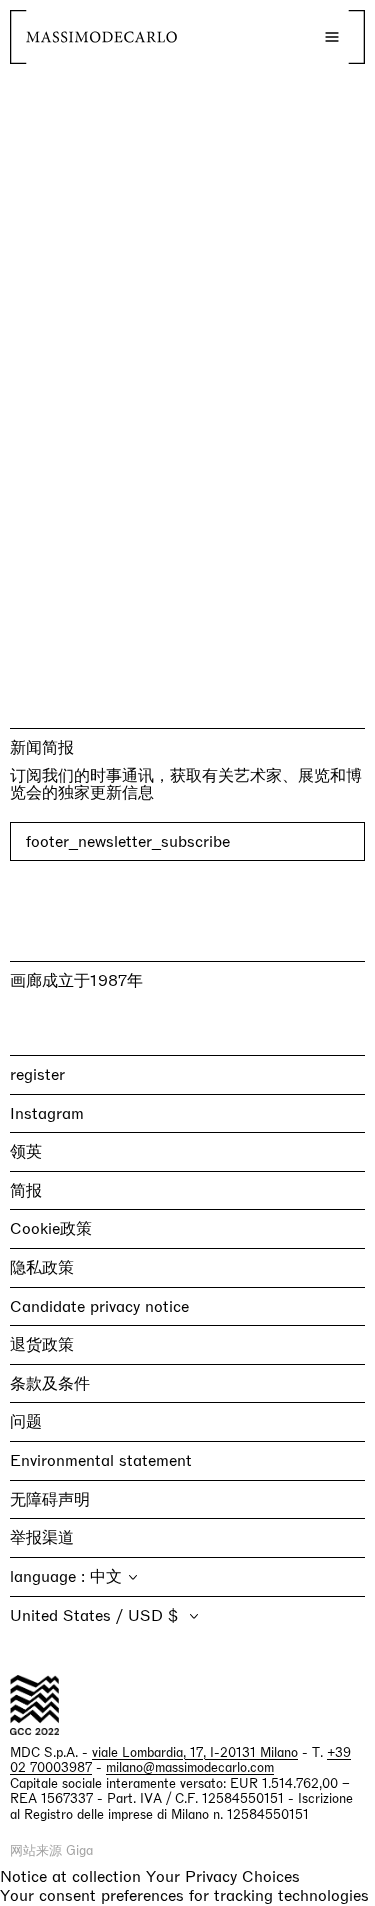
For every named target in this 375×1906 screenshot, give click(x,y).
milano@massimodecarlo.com (190, 1767)
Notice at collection (70, 1876)
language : (50, 1576)
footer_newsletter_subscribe (128, 841)
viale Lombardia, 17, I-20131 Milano (195, 1752)
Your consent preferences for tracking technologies (184, 1895)
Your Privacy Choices (223, 1877)
